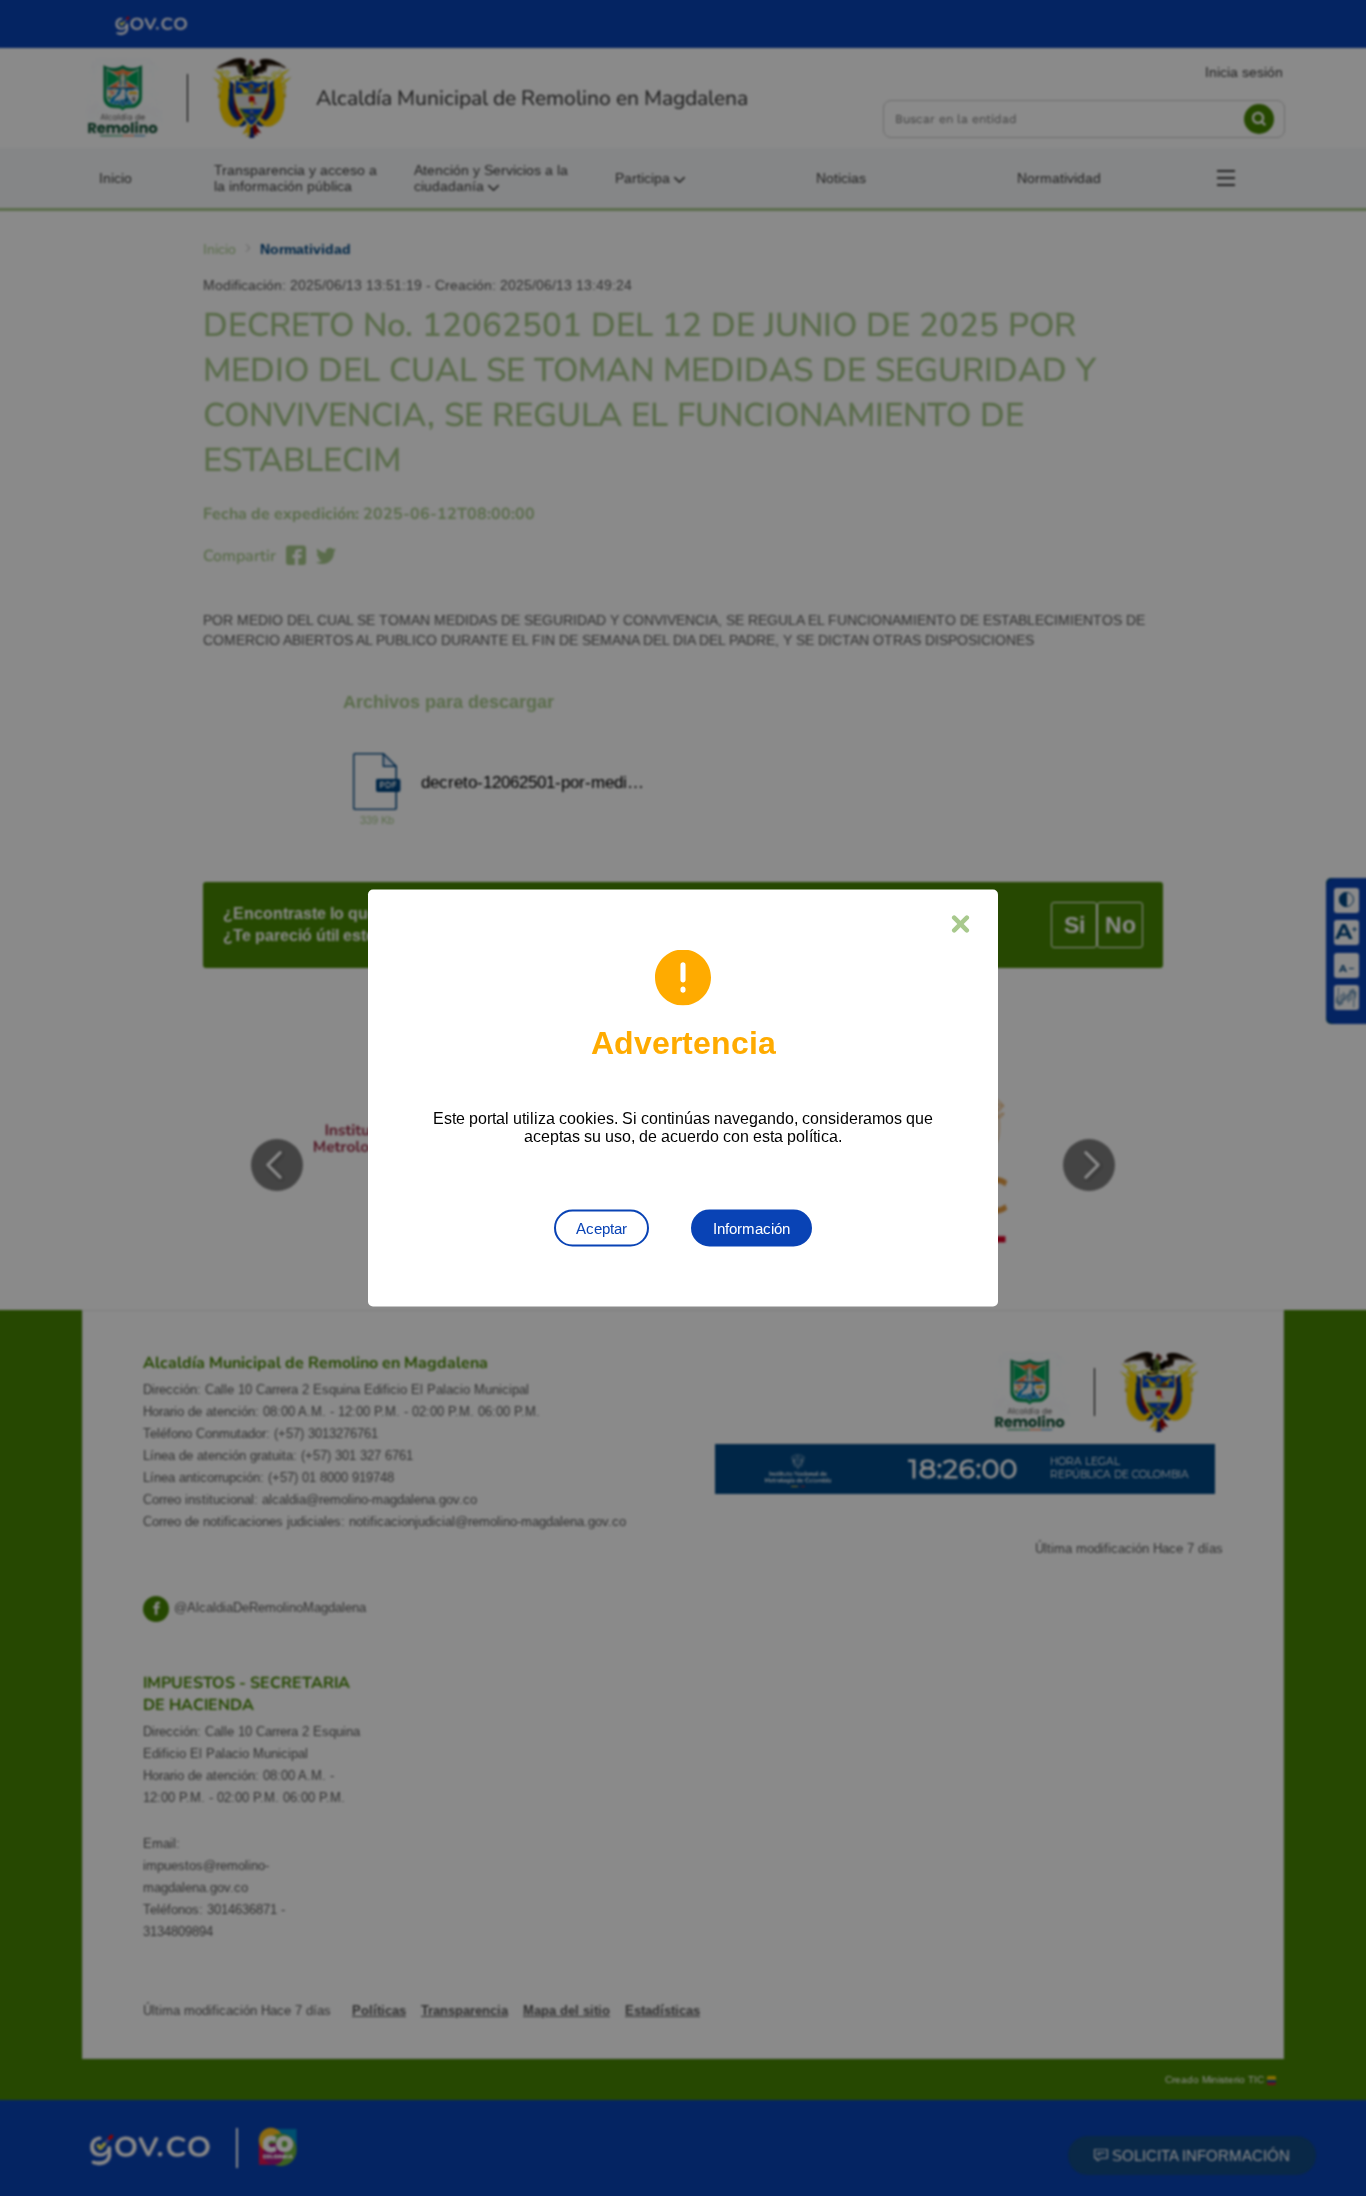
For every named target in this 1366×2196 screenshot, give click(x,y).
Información (751, 1228)
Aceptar (601, 1228)
